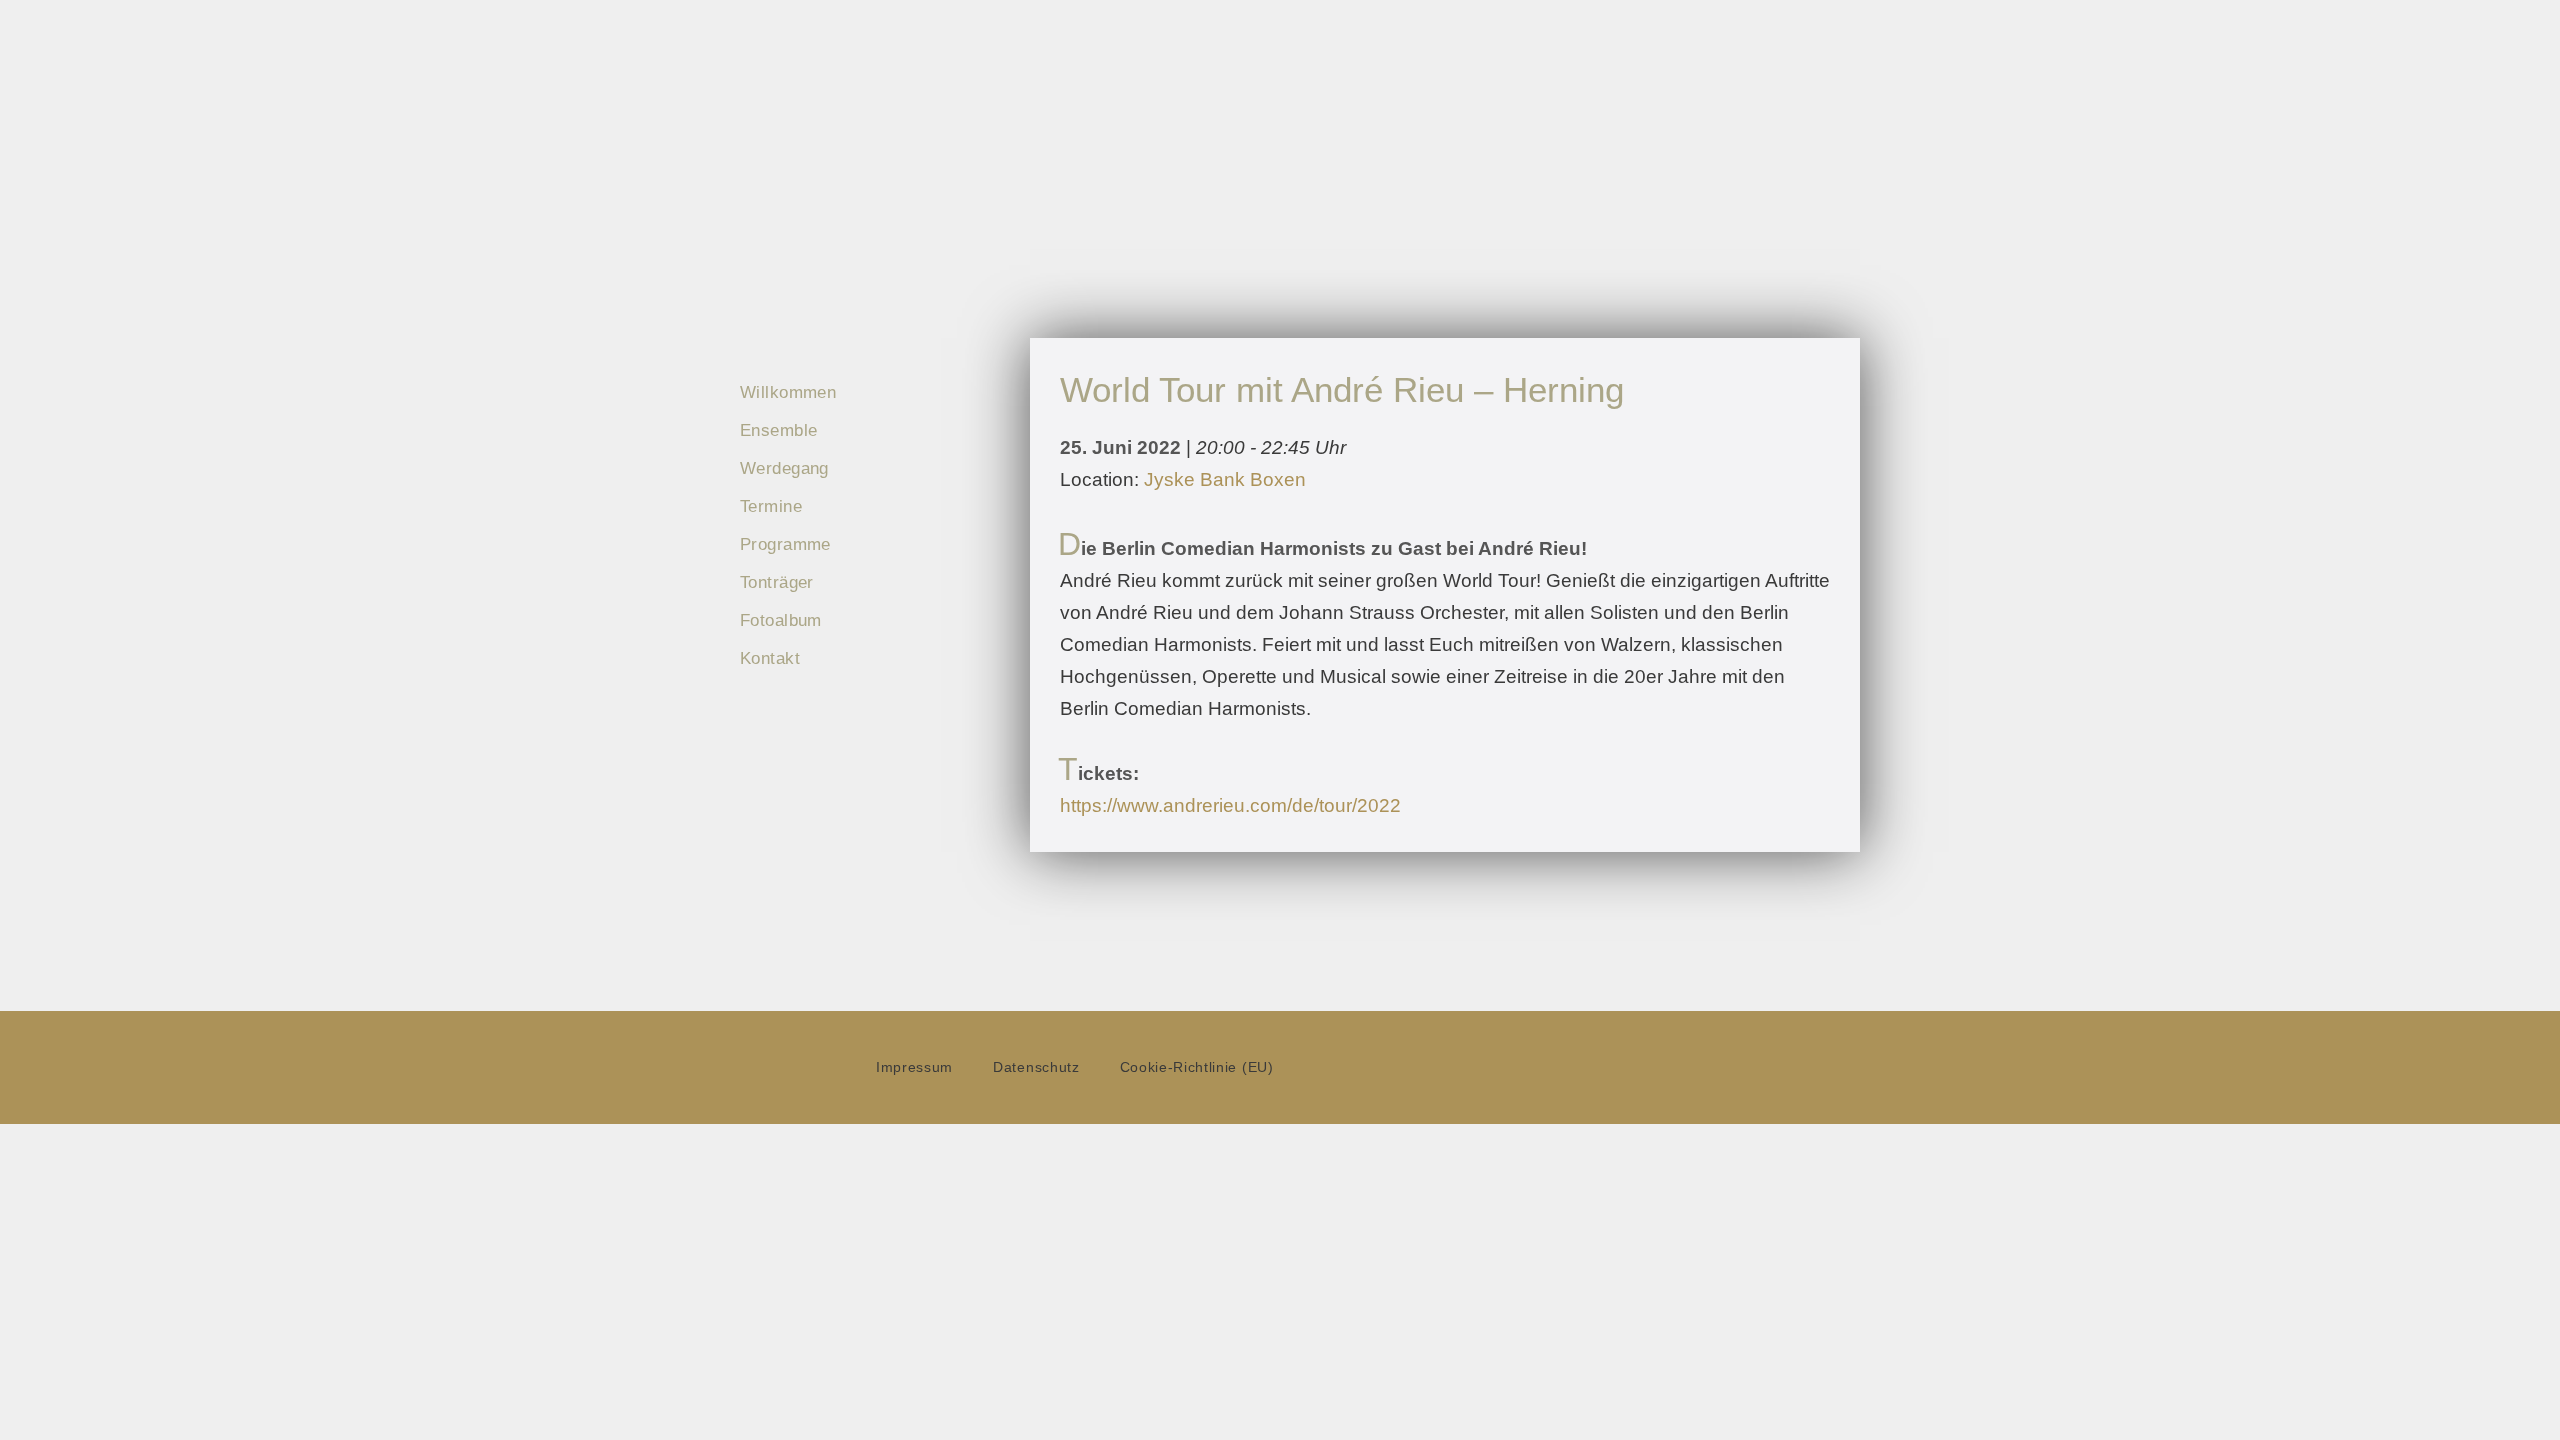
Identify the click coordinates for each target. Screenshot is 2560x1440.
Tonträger (777, 582)
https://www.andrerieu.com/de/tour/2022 (1230, 805)
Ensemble (778, 430)
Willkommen (788, 392)
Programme (785, 544)
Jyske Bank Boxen (1225, 479)
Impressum (914, 1067)
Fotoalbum (781, 620)
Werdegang (784, 468)
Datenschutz (1036, 1067)
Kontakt (770, 658)
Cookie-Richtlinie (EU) (1197, 1067)
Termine (771, 506)
